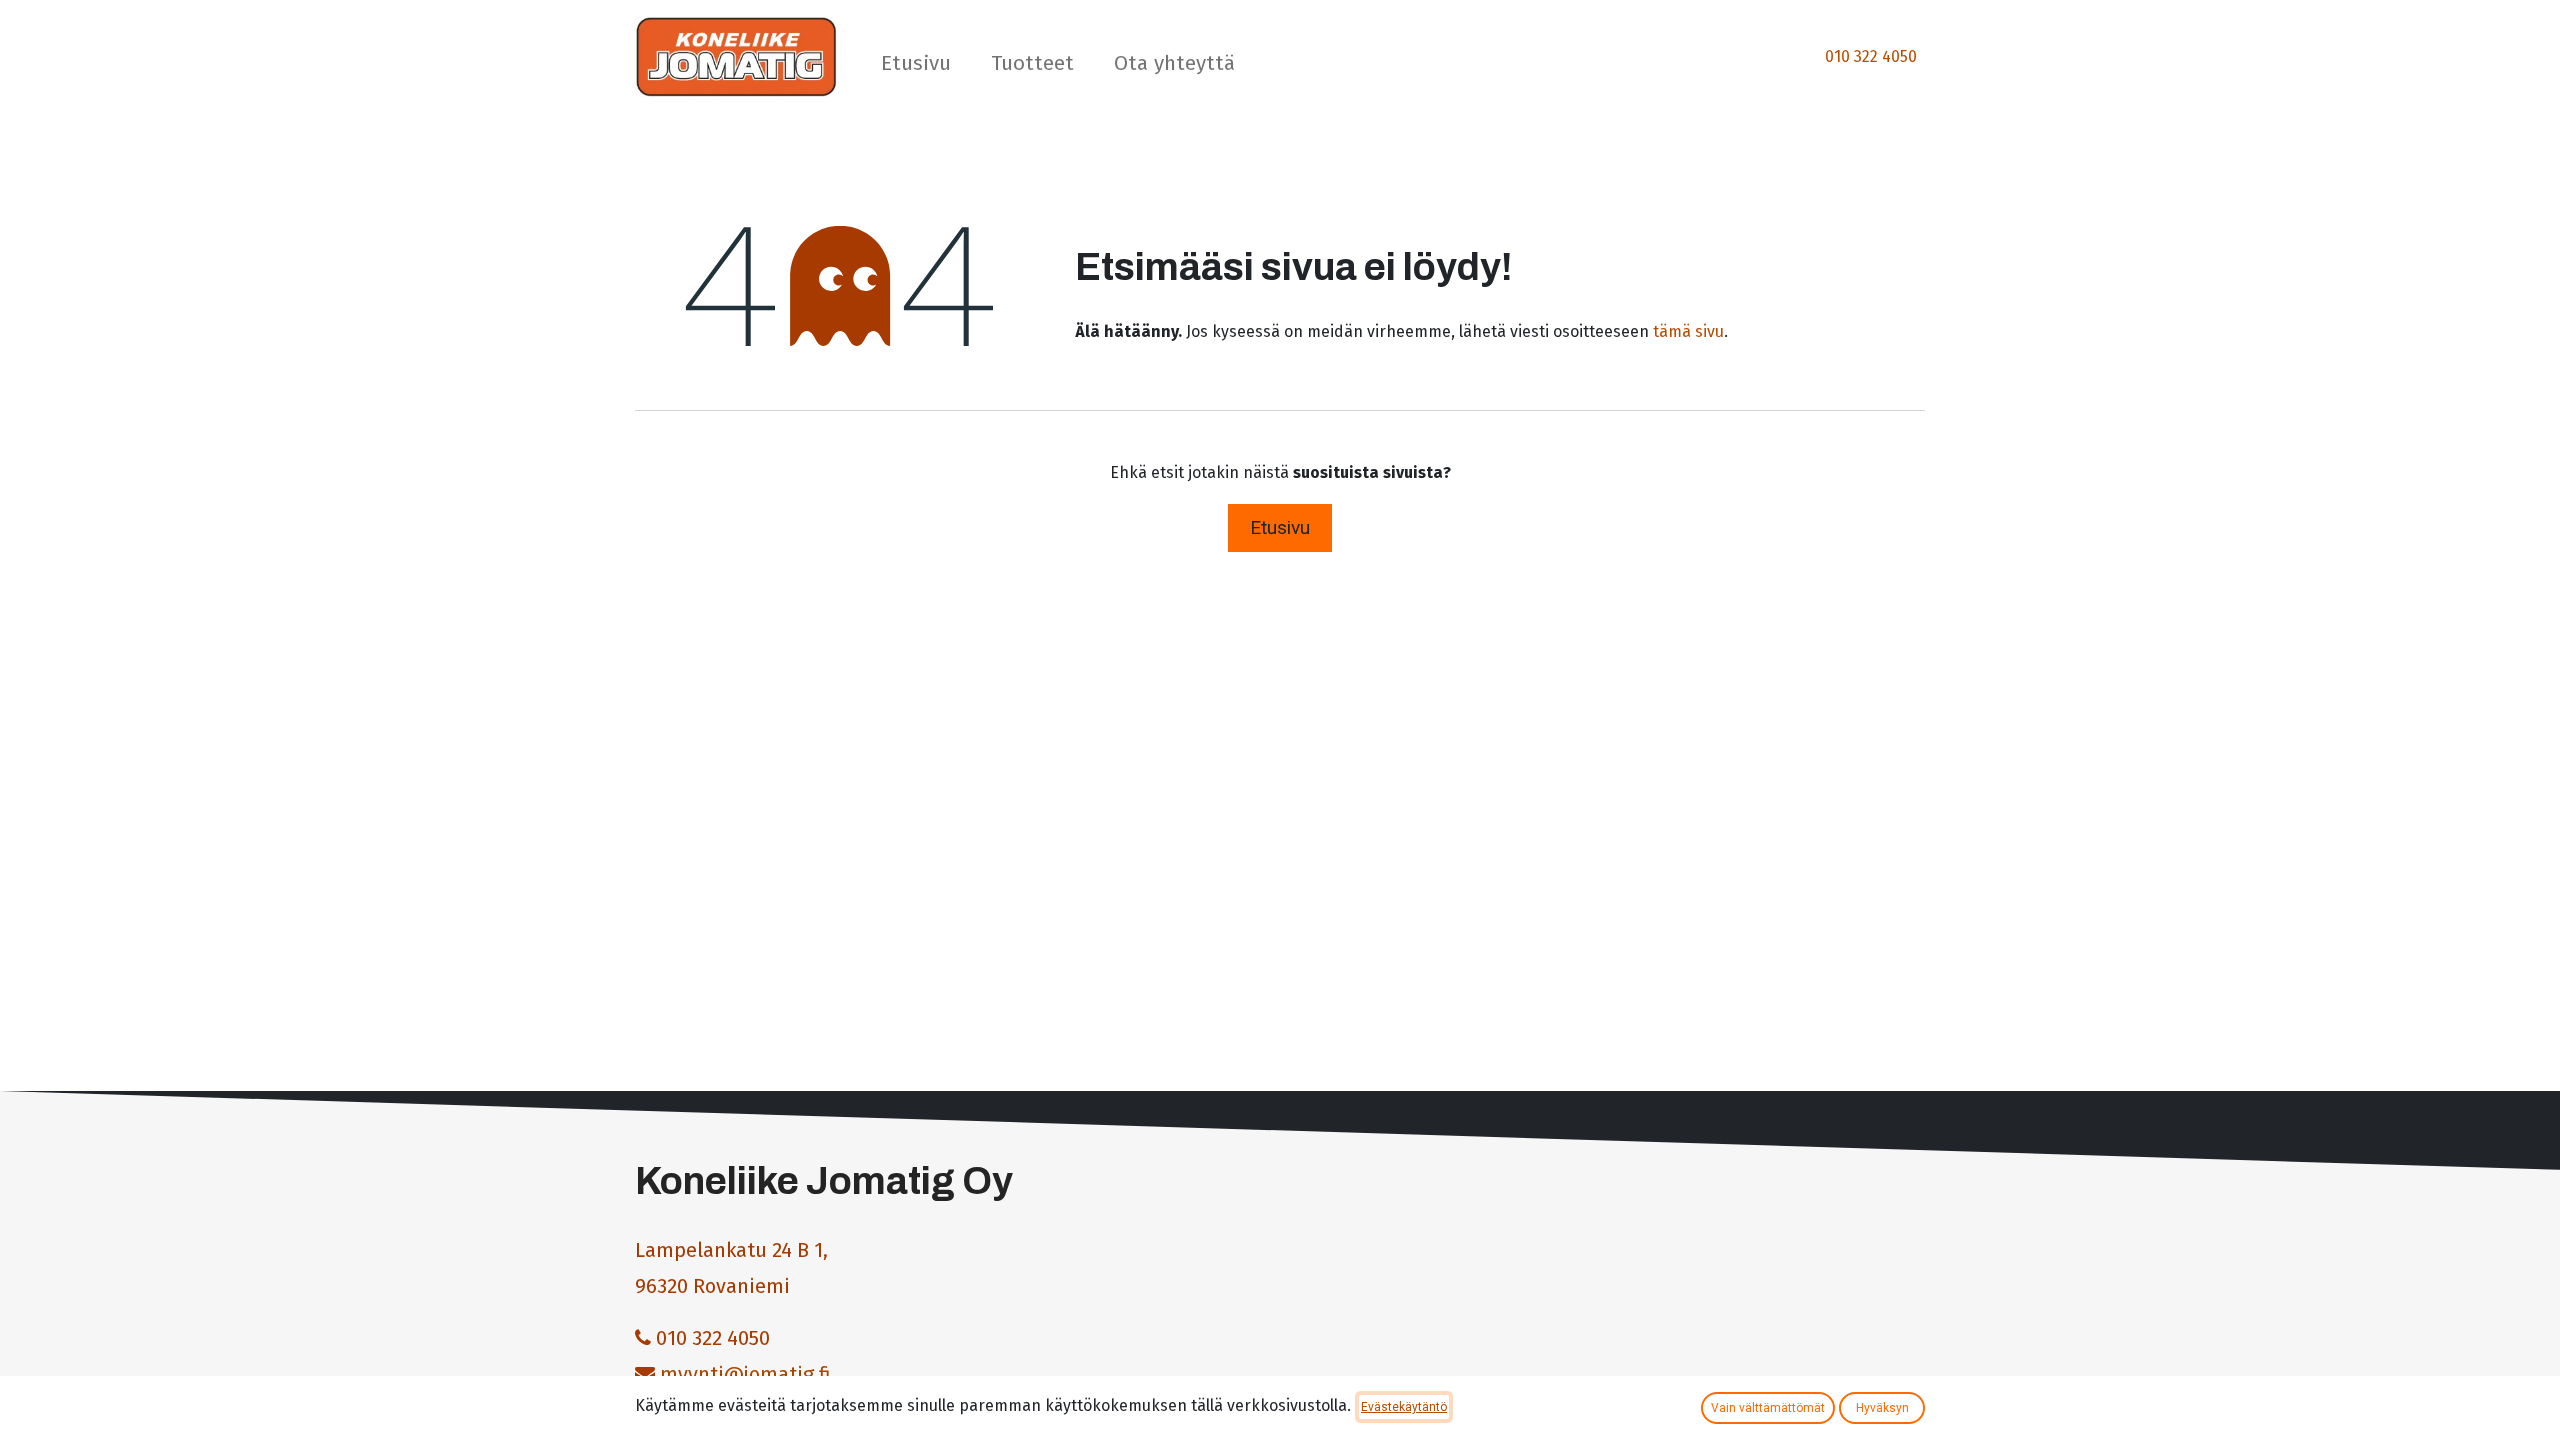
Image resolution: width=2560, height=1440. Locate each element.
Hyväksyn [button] (1882, 1408)
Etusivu (1280, 527)
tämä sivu (1688, 331)
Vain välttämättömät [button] (1768, 1408)
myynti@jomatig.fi (745, 1374)
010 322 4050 (1871, 56)
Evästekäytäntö (1404, 1407)
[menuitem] (916, 67)
